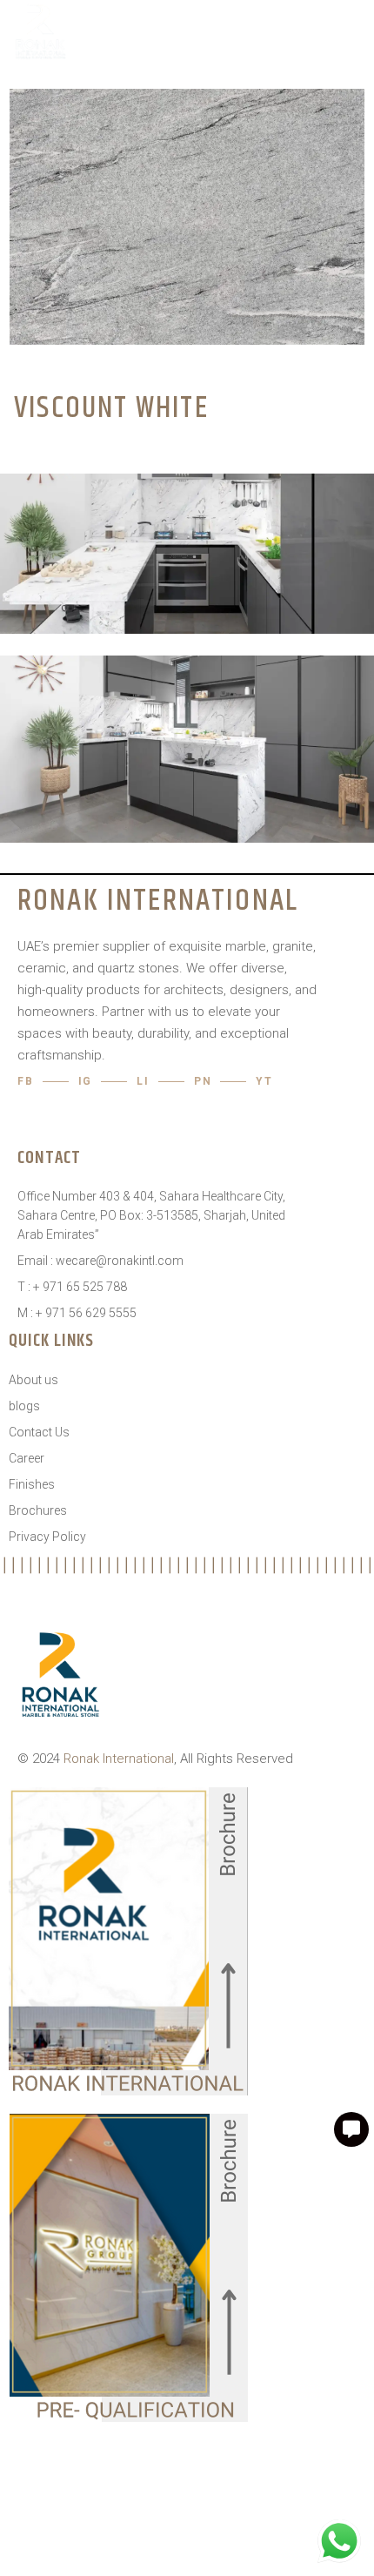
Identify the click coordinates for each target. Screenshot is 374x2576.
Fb (26, 1081)
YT (264, 1081)
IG (86, 1081)
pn (203, 1081)
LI (143, 1081)
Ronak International (119, 1759)
